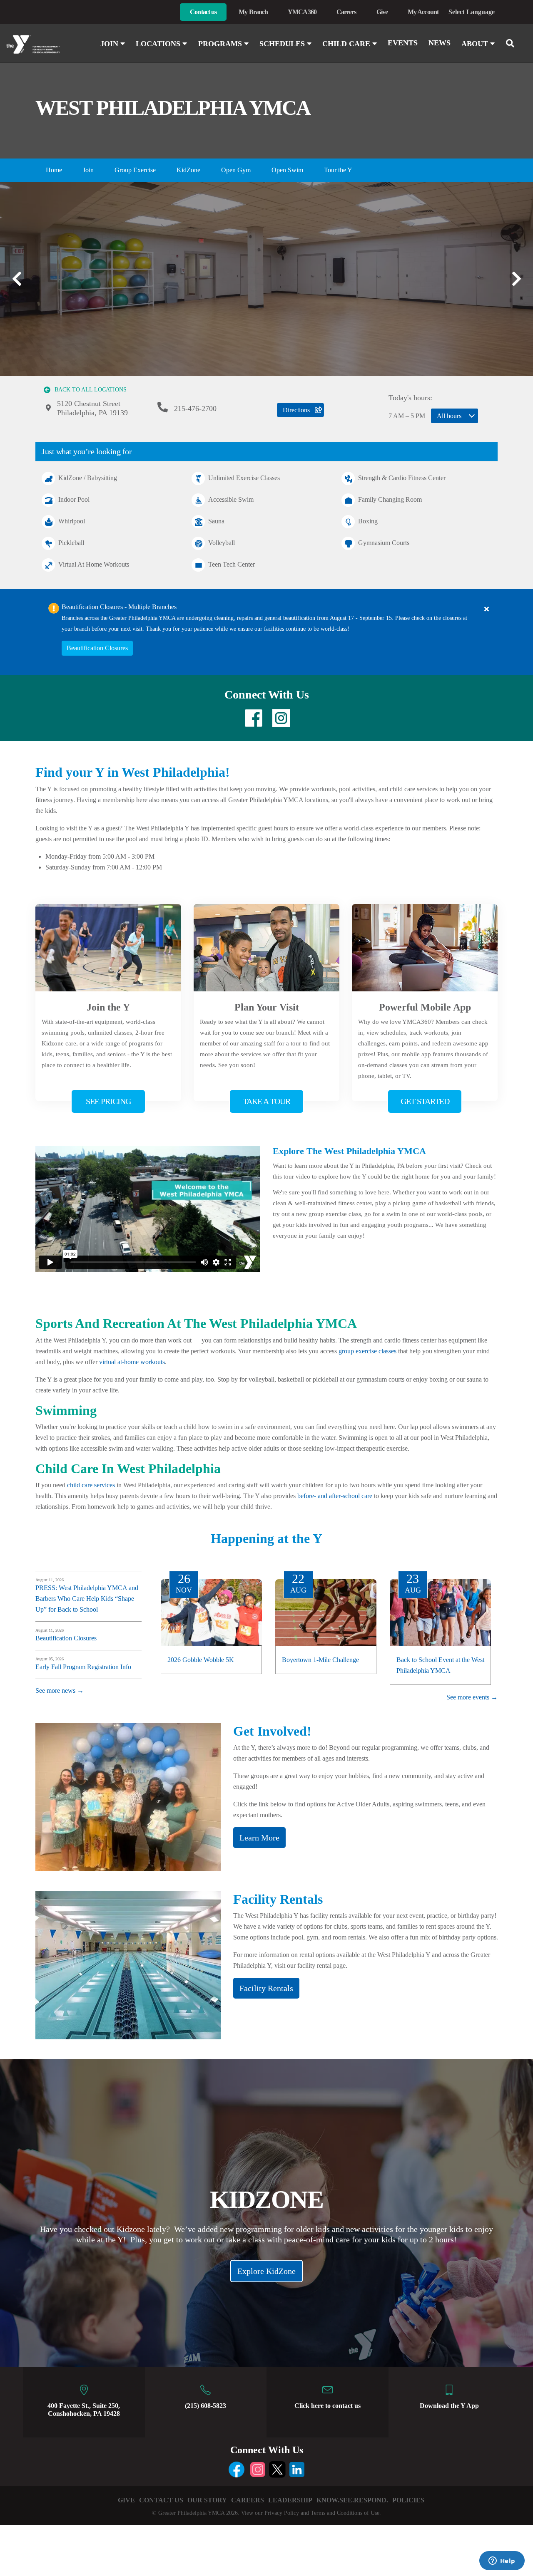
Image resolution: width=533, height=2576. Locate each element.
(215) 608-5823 (205, 2406)
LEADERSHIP (290, 2500)
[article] (266, 632)
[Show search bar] (513, 43)
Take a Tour (266, 1101)
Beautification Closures (97, 648)
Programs (221, 44)
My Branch (253, 12)
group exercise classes (367, 1351)
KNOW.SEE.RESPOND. (352, 2500)
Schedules (283, 44)
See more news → (60, 1690)
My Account (423, 12)
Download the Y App (449, 2406)
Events (403, 43)
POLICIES (408, 2500)
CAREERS (248, 2500)
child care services (91, 1485)
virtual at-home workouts (132, 1362)
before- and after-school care (335, 1496)
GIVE (126, 2500)
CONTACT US (161, 2500)
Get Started (425, 1101)
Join (110, 44)
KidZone (188, 170)
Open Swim (287, 170)
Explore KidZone (266, 2271)
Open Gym (236, 170)
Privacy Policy (282, 2513)
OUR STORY (207, 2500)
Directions (296, 410)
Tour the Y (338, 170)
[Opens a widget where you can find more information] (502, 2561)
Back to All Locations (91, 390)
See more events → (472, 1697)
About (476, 44)
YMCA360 (302, 12)
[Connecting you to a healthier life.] (44, 45)
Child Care (347, 44)
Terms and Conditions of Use (345, 2513)
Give (382, 12)
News (440, 43)
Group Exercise (135, 170)
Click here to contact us (328, 2406)
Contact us (203, 12)
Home (54, 170)
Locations (159, 44)
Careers (346, 12)
